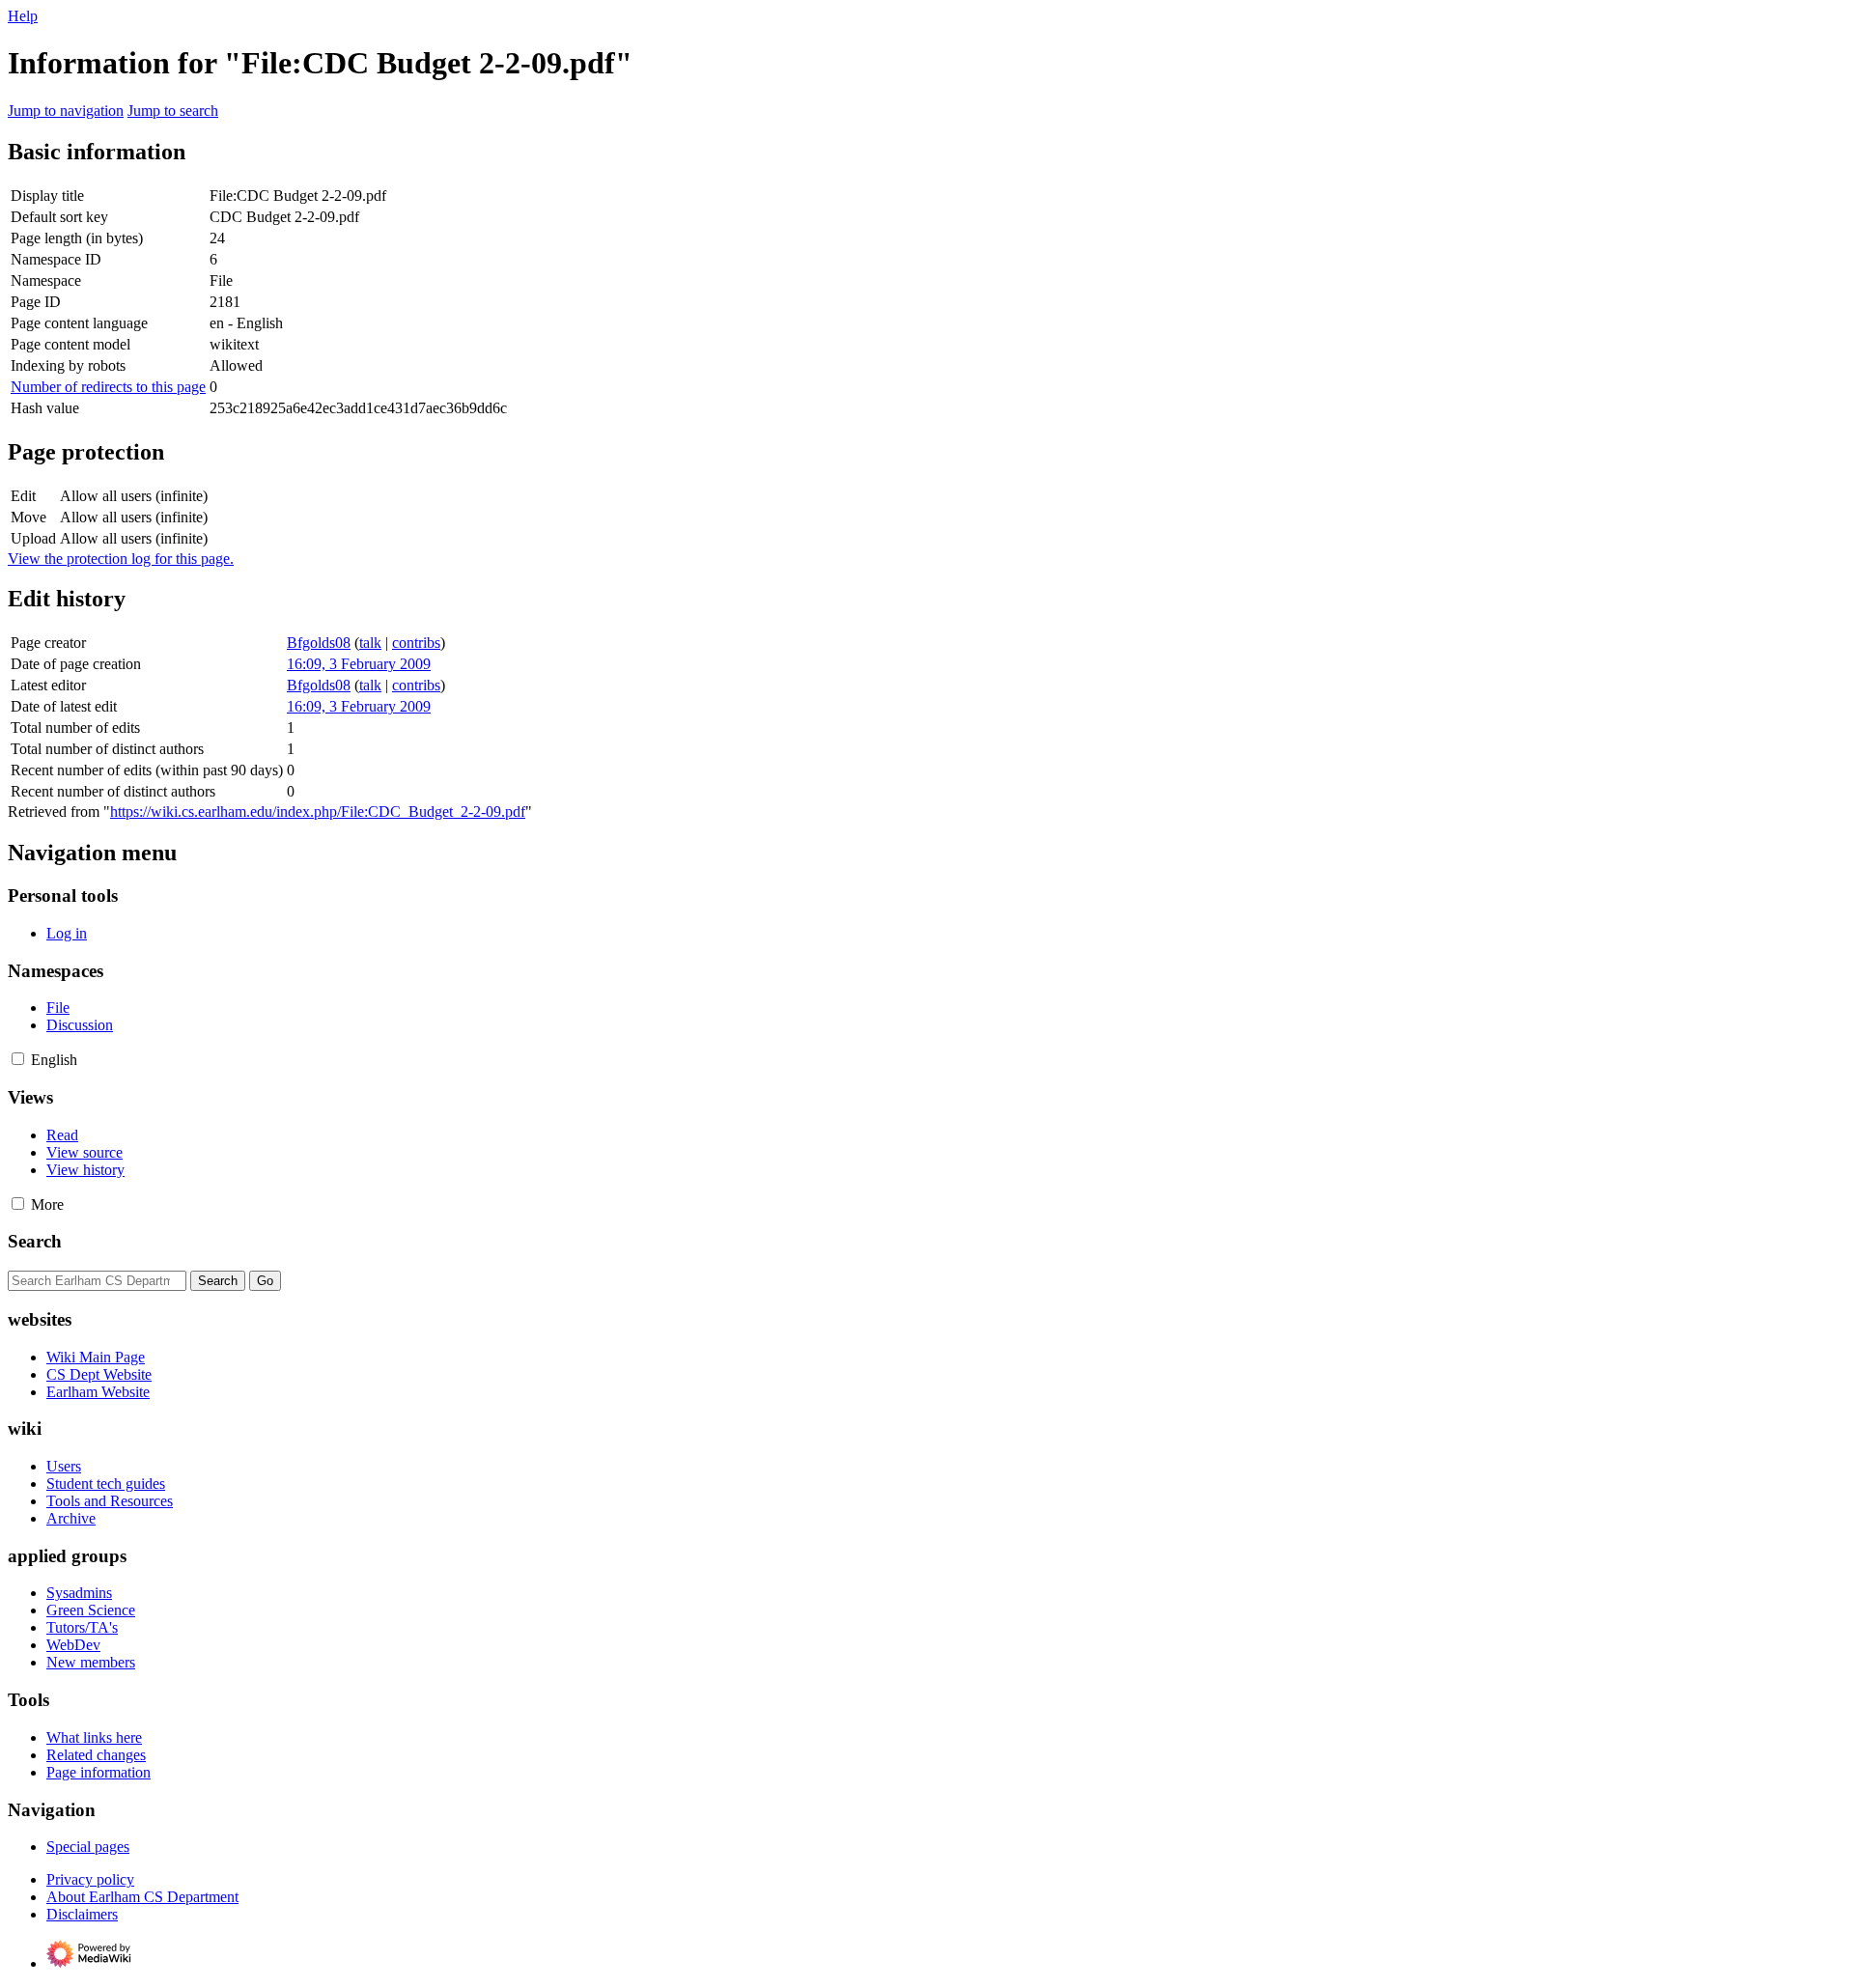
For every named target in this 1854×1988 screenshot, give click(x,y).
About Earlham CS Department (142, 1897)
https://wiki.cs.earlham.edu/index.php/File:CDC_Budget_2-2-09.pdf (318, 812)
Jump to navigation (66, 111)
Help (23, 16)
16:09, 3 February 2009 (359, 664)
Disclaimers (82, 1914)
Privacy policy (90, 1879)
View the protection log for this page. (121, 559)
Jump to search (173, 111)
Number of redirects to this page (108, 387)
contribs (416, 643)
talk (370, 643)
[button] (18, 1059)
